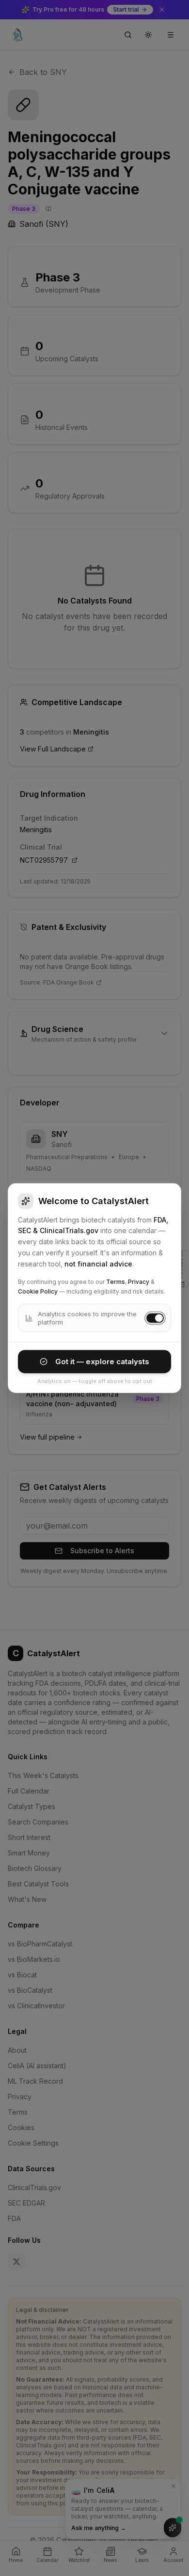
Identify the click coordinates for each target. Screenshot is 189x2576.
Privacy (139, 1282)
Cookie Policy (38, 1291)
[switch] (155, 1318)
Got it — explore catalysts (102, 1361)
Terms (116, 1282)
